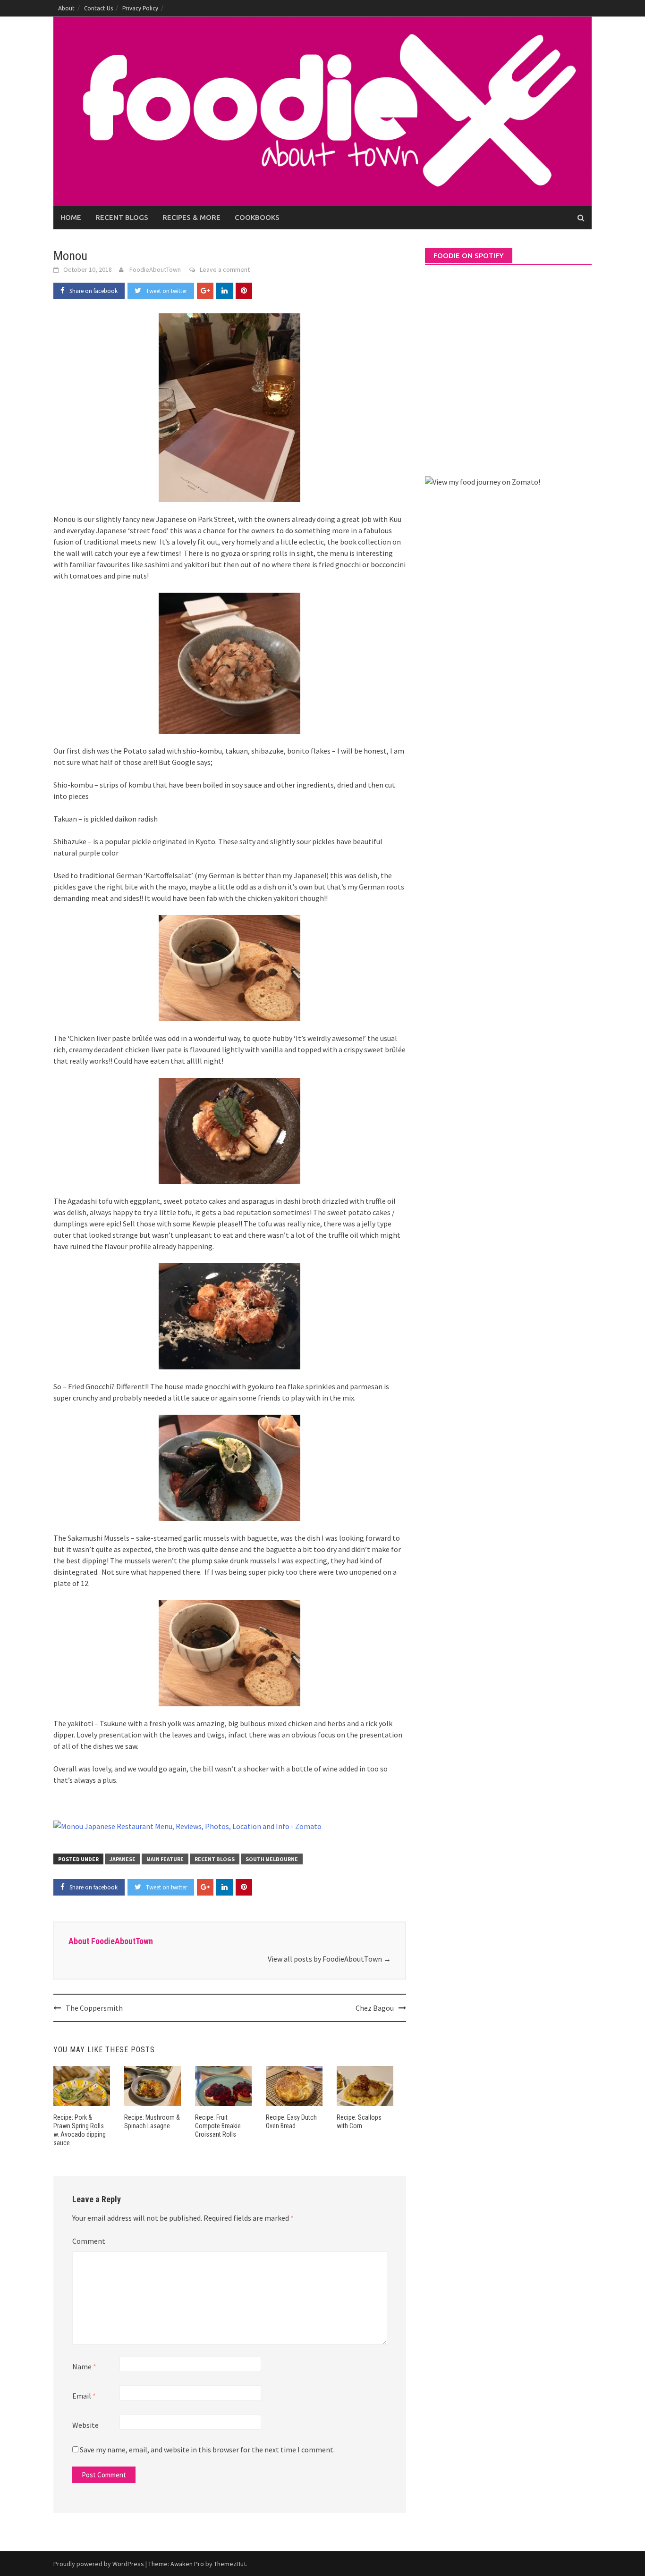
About (66, 8)
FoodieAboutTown (155, 269)
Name (84, 2366)
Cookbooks (257, 217)
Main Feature (165, 1859)
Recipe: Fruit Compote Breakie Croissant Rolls (218, 2126)
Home (71, 217)
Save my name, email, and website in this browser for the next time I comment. (207, 2450)
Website (85, 2425)
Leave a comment (225, 269)
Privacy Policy (140, 8)
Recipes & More (191, 217)
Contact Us (98, 8)
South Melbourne (272, 1859)
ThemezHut (230, 2564)
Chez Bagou (375, 2008)
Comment (89, 2241)
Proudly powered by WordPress (99, 2564)
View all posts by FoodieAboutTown (329, 1959)
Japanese (123, 1859)
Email (84, 2396)
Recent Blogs (122, 217)
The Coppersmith (94, 2008)
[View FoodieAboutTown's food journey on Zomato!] (483, 481)
